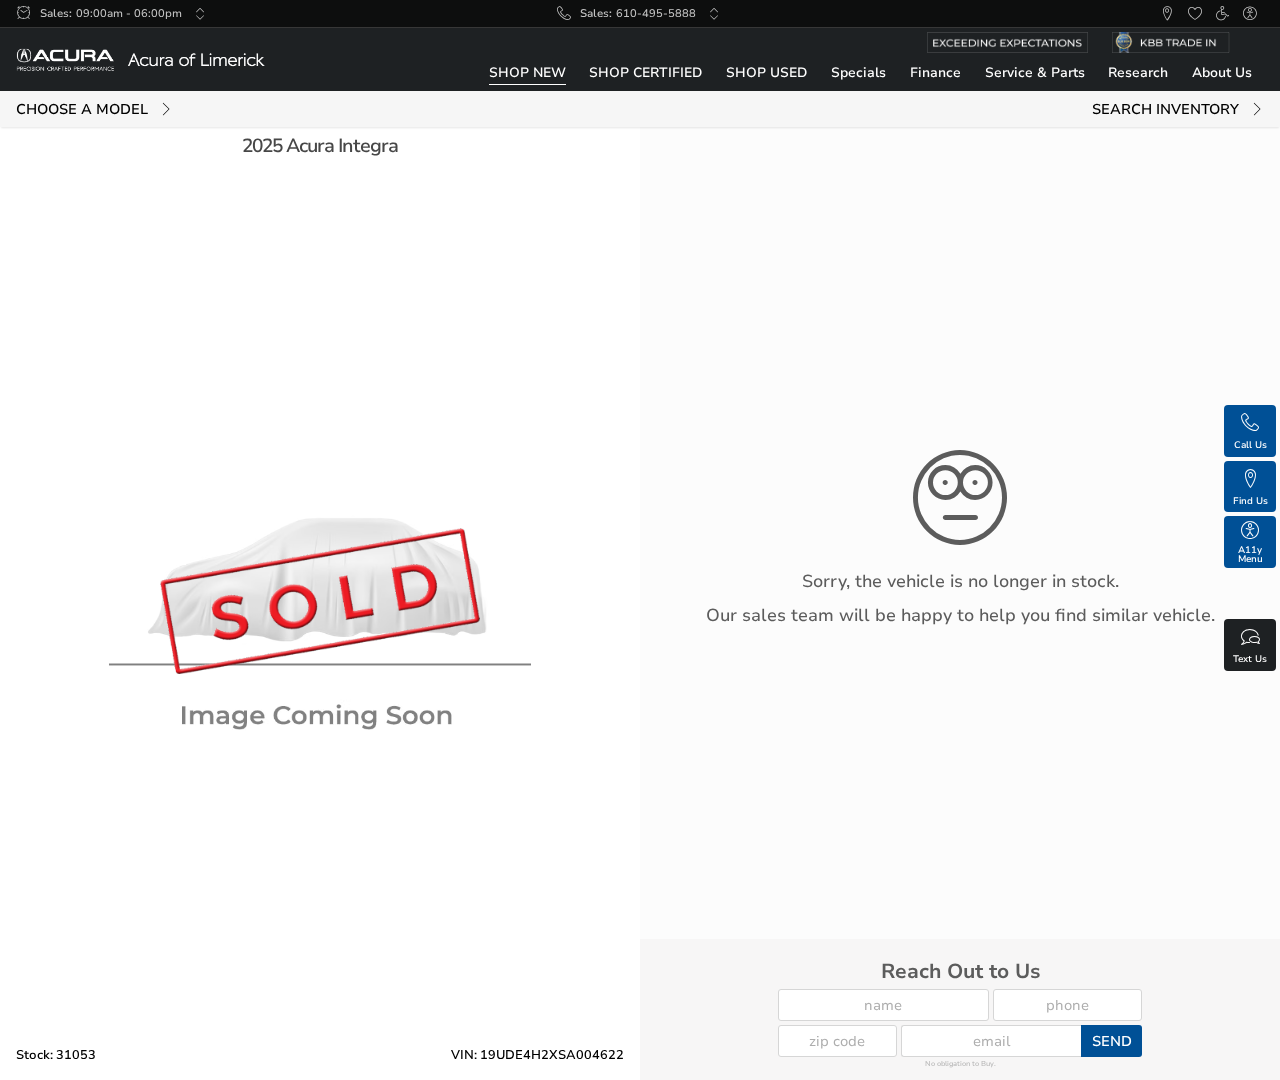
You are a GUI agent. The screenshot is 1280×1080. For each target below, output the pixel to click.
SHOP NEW (527, 72)
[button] (1167, 14)
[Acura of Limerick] (140, 60)
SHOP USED (766, 72)
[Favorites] (1195, 14)
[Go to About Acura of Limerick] (1007, 42)
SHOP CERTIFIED (645, 72)
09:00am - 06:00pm (129, 13)
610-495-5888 (656, 13)
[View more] (200, 14)
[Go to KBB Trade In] (1182, 42)
